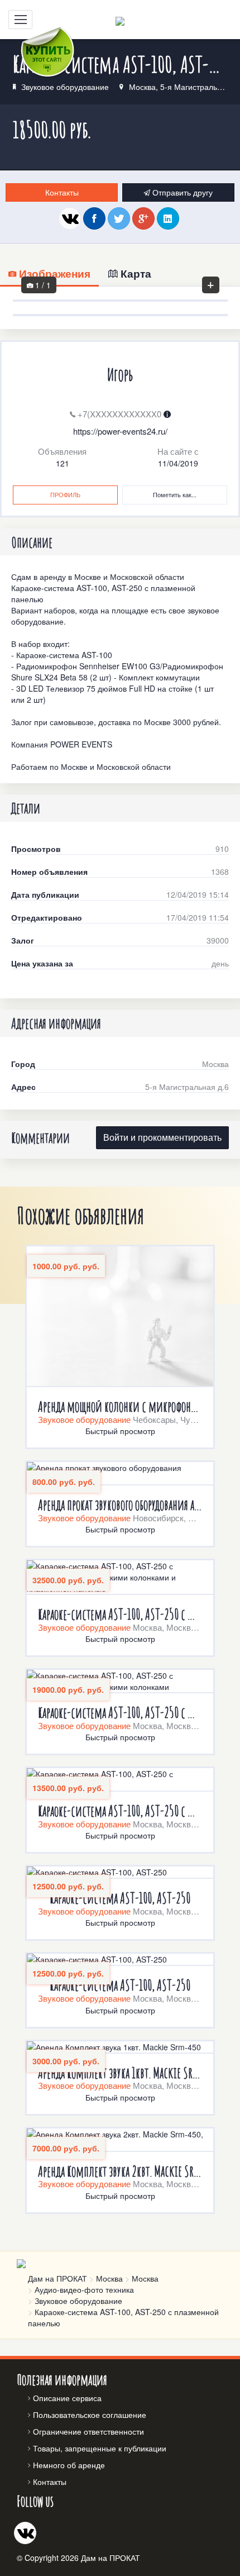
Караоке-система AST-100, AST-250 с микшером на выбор (120, 1811)
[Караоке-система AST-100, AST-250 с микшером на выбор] (120, 1780)
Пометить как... (175, 494)
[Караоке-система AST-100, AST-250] (120, 1873)
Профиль (65, 494)
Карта (135, 273)
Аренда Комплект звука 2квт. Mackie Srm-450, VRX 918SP (120, 2171)
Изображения (53, 273)
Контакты (62, 192)
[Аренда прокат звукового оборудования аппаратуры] (120, 1474)
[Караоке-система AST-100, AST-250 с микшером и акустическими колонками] (120, 1682)
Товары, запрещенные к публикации (100, 2448)
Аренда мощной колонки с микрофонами (120, 1406)
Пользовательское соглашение (90, 2415)
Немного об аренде (69, 2465)
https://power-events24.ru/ (120, 431)
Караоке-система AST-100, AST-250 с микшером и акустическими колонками (120, 1713)
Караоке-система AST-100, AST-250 (120, 1898)
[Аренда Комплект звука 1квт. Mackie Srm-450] (120, 2048)
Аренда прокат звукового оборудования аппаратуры (120, 1505)
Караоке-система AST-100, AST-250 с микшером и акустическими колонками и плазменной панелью (120, 1614)
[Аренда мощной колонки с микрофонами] (120, 1317)
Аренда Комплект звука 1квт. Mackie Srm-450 (120, 2073)
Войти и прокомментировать (162, 1137)
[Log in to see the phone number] (167, 414)
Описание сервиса (67, 2398)
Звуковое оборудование (65, 87)
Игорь (120, 375)
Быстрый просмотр (120, 1431)
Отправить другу (181, 192)
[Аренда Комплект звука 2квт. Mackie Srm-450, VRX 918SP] (120, 2140)
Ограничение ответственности (88, 2431)
